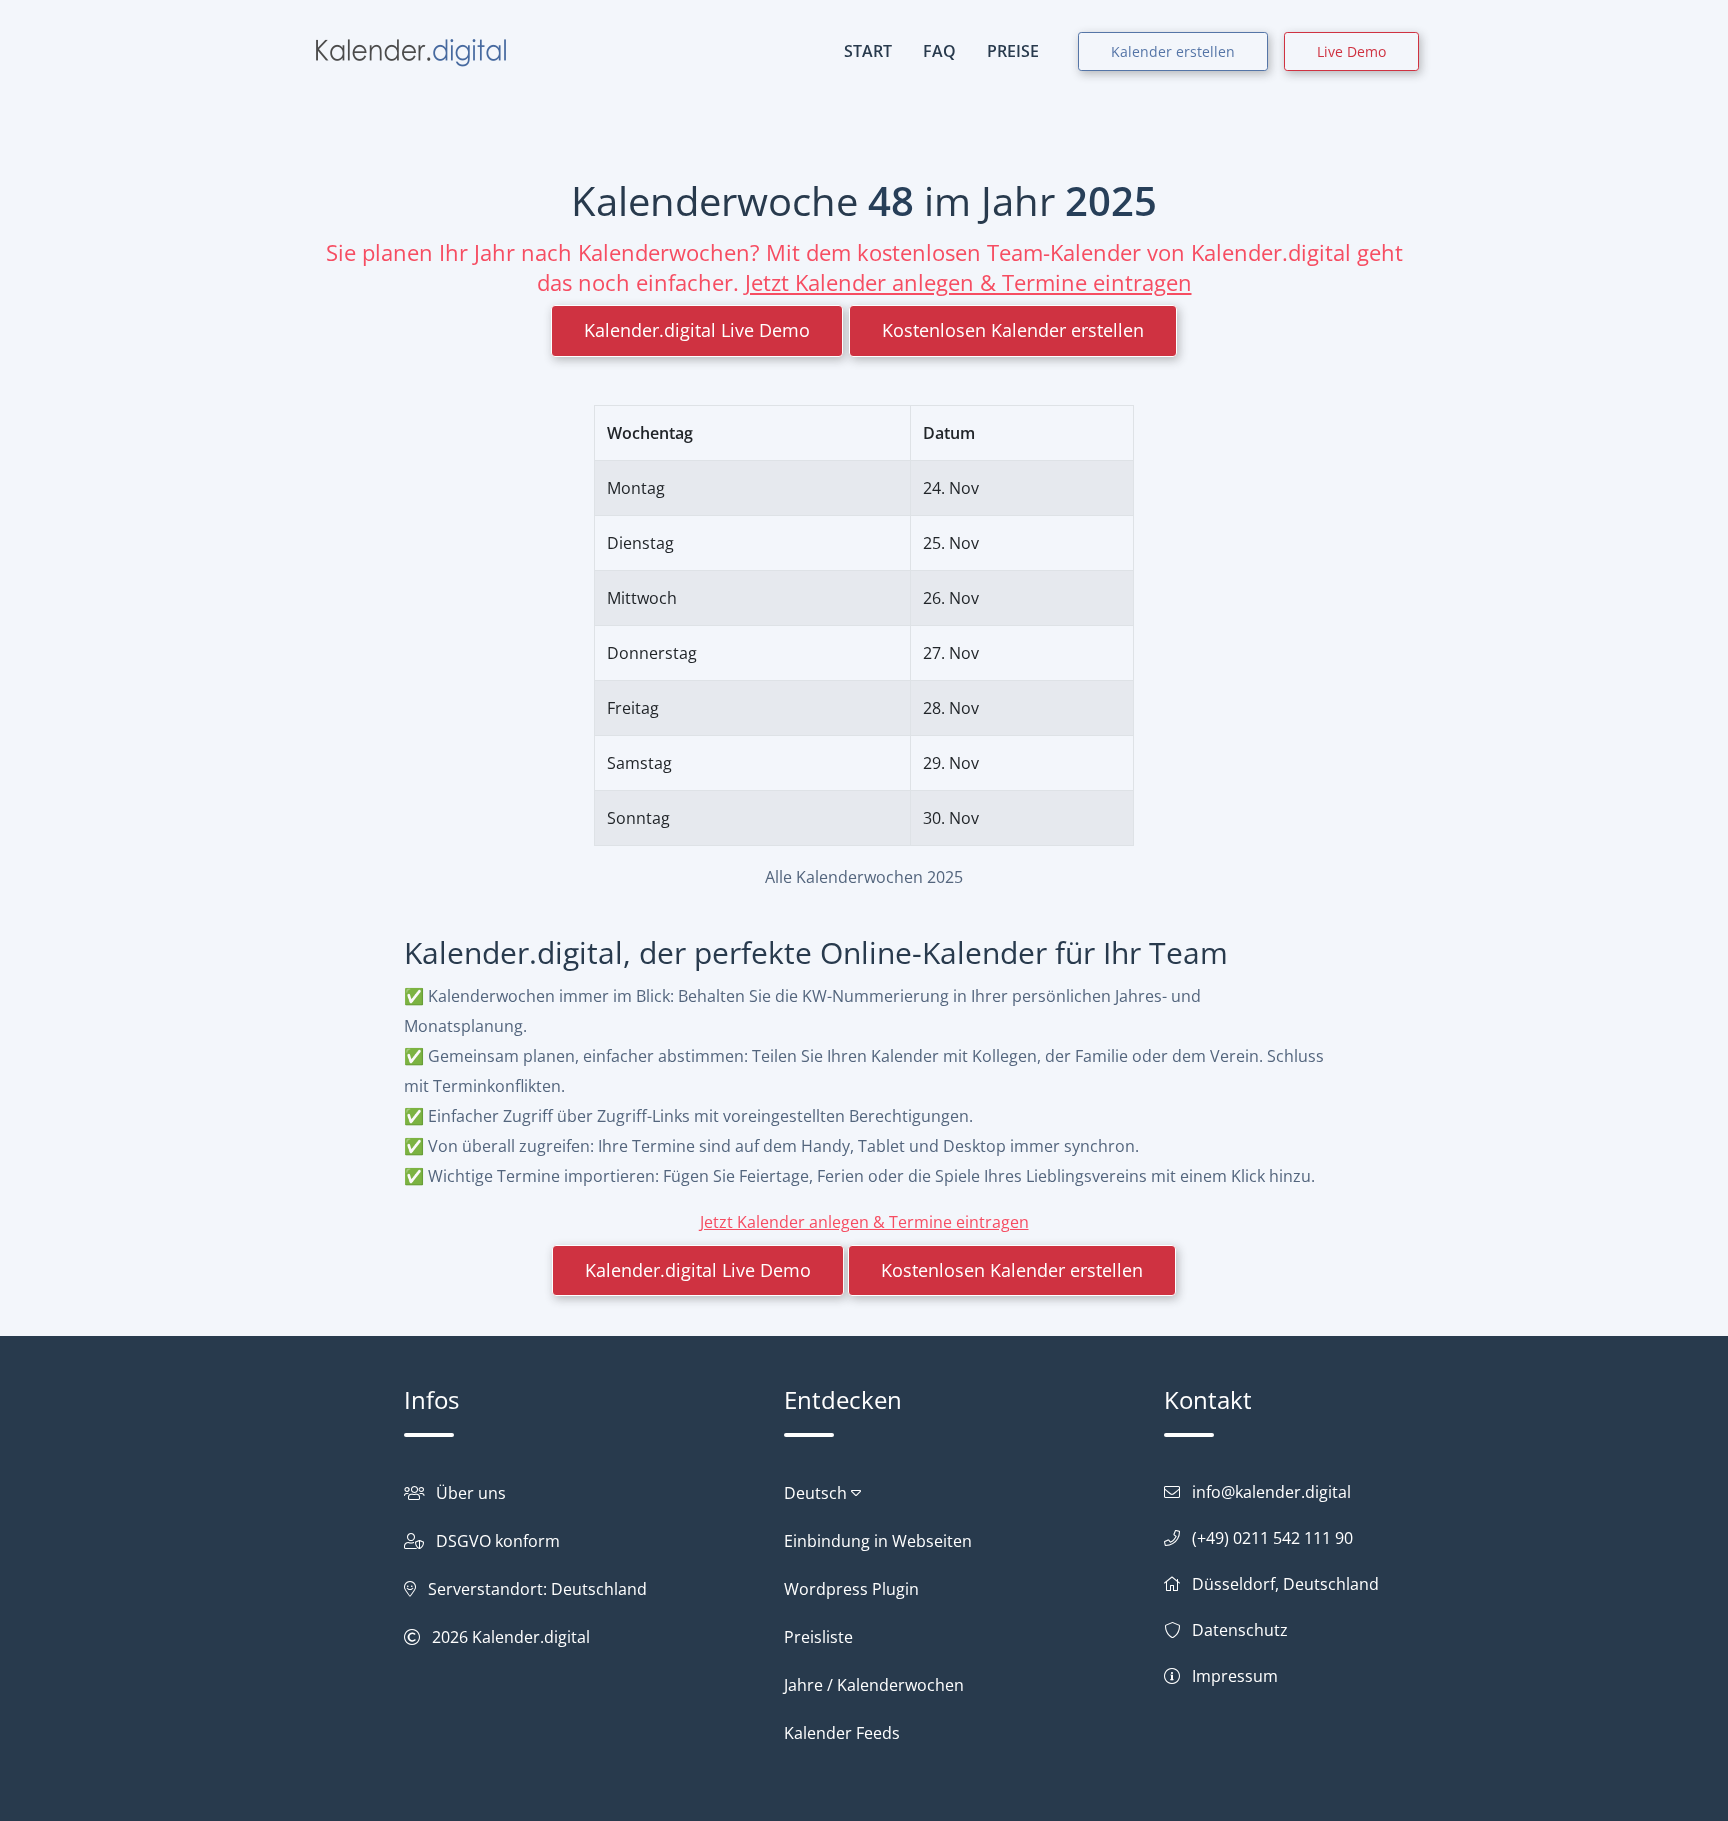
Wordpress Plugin (851, 1589)
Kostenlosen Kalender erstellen (1013, 330)
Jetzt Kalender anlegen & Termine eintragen (968, 282)
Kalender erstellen (1173, 51)
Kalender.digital (531, 1637)
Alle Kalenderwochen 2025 (864, 877)
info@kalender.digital (1271, 1492)
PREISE (1013, 51)
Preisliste (818, 1637)
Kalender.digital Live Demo (697, 330)
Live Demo (1351, 51)
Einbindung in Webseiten (878, 1541)
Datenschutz (1240, 1630)
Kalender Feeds (842, 1733)
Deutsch (817, 1493)
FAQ (939, 51)
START (868, 51)
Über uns (471, 1493)
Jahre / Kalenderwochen (874, 1685)
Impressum (1235, 1676)
